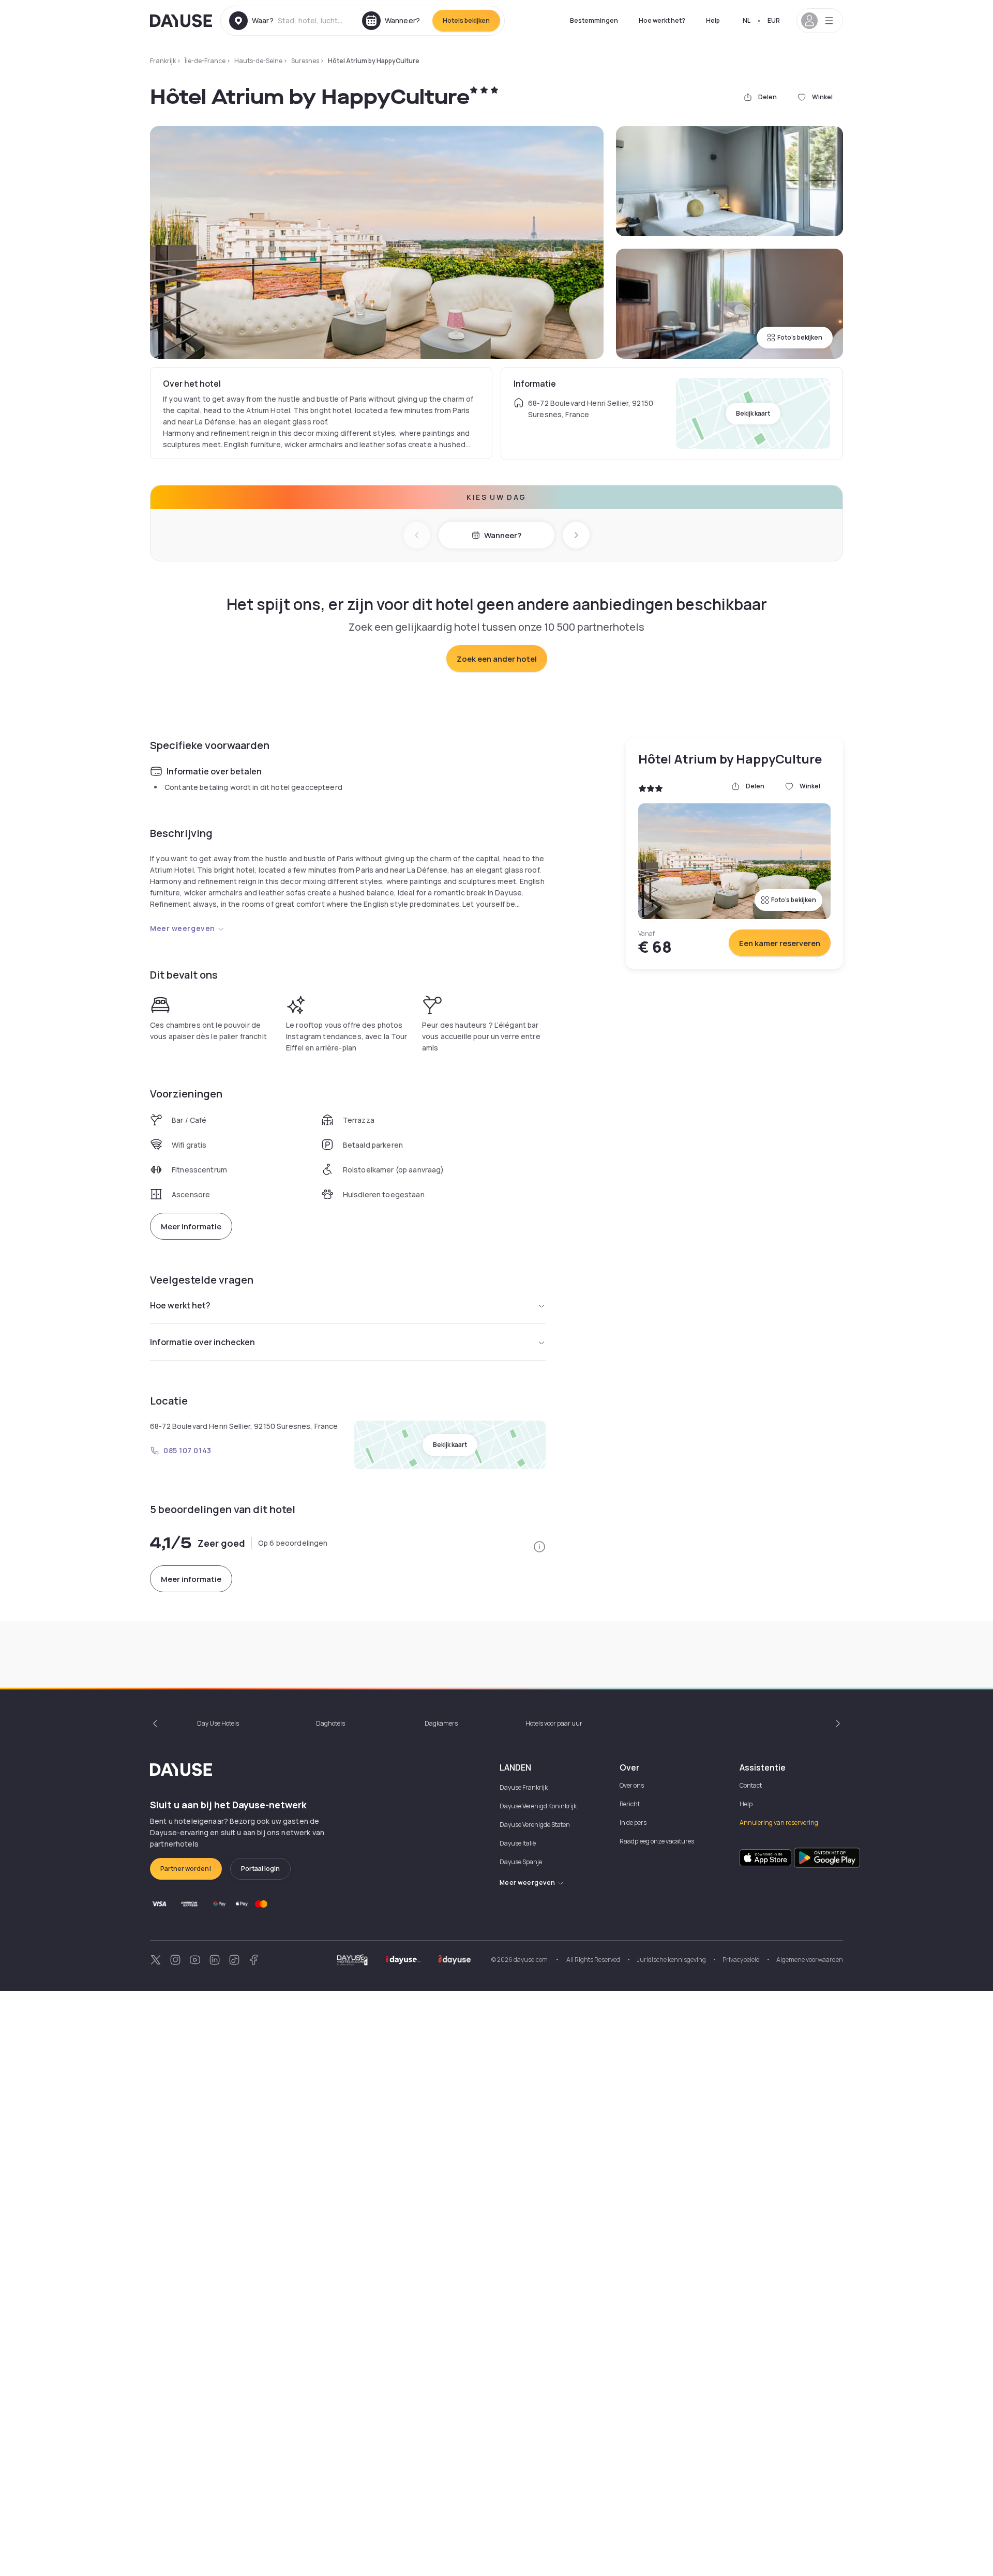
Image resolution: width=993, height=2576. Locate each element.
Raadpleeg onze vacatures (657, 1841)
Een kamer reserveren (780, 943)
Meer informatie (191, 1226)
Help (713, 20)
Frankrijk (163, 61)
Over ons (632, 1785)
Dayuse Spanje (521, 1862)
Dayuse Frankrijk (524, 1787)
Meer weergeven (183, 928)
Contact (751, 1785)
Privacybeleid (741, 1960)
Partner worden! (186, 1869)
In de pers (633, 1823)
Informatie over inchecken (202, 1342)
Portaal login (260, 1869)
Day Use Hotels (218, 1723)
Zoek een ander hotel (497, 659)
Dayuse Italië (518, 1843)
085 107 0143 (187, 1450)
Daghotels (330, 1723)
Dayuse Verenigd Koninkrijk (538, 1806)
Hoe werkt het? (662, 20)
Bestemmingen (594, 20)
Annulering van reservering (779, 1823)
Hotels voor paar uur (554, 1723)
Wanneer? (503, 535)
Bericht (630, 1804)
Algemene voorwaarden (810, 1960)
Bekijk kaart (753, 413)
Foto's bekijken (800, 337)
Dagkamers (441, 1723)
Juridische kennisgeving (671, 1960)
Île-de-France (205, 61)
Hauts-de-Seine (258, 61)
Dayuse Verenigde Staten (535, 1825)
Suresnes (305, 61)
